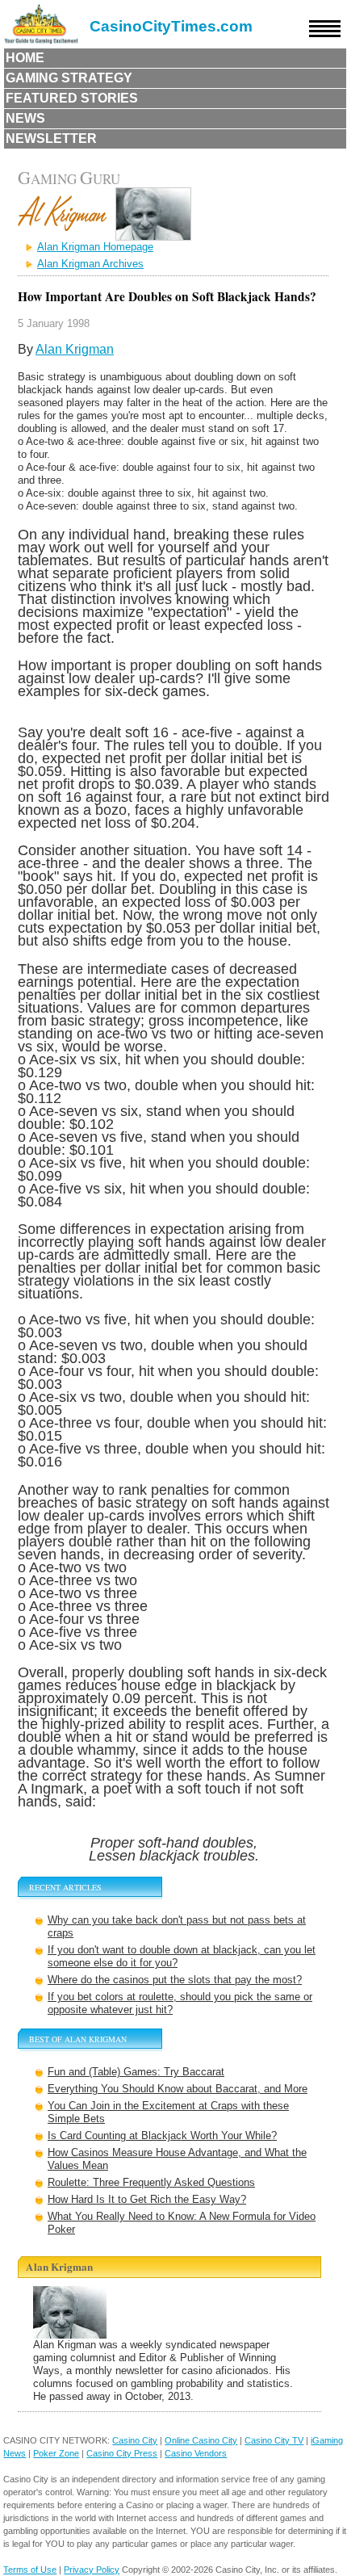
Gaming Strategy (69, 78)
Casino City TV (274, 2440)
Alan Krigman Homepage (95, 247)
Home (25, 58)
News (25, 118)
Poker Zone (56, 2453)
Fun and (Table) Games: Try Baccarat (136, 2072)
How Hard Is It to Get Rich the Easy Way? (147, 2199)
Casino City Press (122, 2453)
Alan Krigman (75, 349)
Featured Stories (72, 98)
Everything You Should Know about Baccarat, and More (178, 2089)
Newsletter (51, 138)
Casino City (135, 2440)
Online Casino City (201, 2440)
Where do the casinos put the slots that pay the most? (175, 1980)
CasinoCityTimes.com (171, 26)
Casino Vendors (196, 2453)
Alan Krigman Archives (90, 264)
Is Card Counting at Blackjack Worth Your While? (162, 2135)
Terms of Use (30, 2570)
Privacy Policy (92, 2570)
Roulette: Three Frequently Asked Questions (151, 2182)
